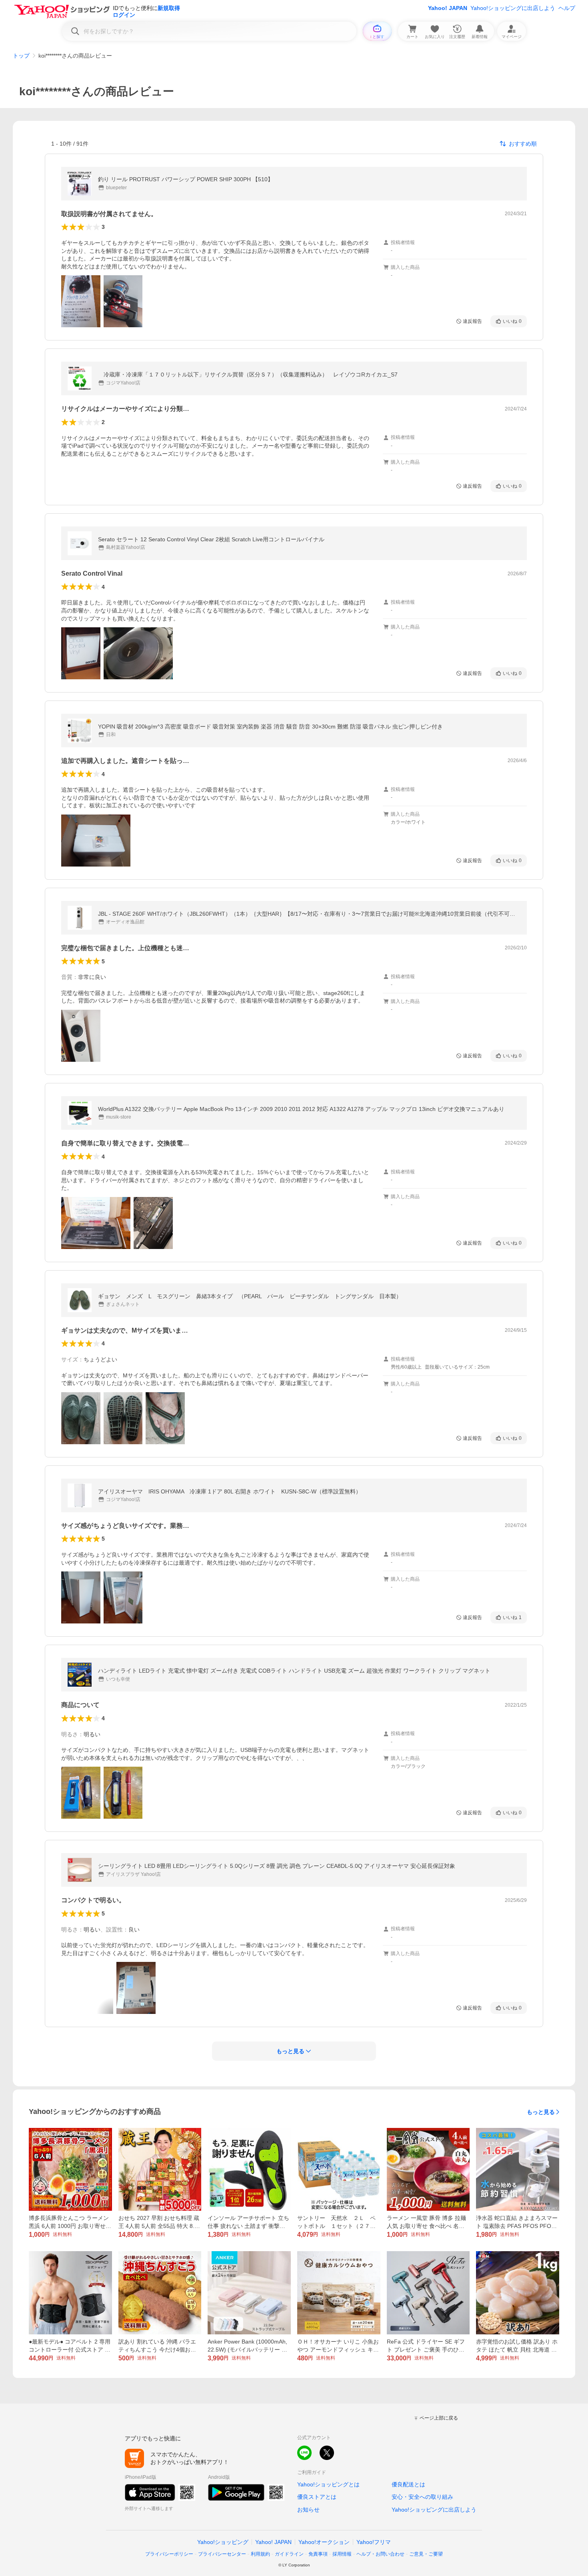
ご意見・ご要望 (426, 2554)
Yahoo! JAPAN (448, 8)
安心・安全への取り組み (422, 2497)
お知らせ (308, 2510)
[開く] (81, 301)
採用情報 (342, 2554)
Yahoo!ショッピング (223, 2542)
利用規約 (260, 2554)
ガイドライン (289, 2554)
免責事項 (318, 2554)
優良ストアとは (317, 2497)
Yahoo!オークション (324, 2542)
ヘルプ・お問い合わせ (380, 2554)
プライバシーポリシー (169, 2554)
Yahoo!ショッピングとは (328, 2484)
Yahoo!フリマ (374, 2542)
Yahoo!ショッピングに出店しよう (513, 8)
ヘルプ (567, 8)
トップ (21, 56)
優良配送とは (408, 2484)
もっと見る (541, 2112)
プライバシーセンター (222, 2554)
